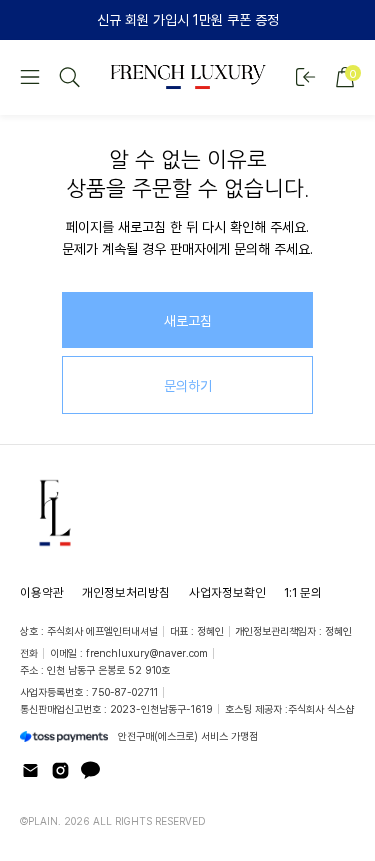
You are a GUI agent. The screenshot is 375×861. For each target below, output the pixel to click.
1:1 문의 (303, 592)
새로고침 (188, 320)
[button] (30, 77)
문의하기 (188, 385)
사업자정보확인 (227, 592)
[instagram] (60, 770)
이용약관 (42, 592)
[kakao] (90, 770)
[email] (30, 770)
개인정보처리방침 (126, 592)
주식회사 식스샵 (321, 709)
